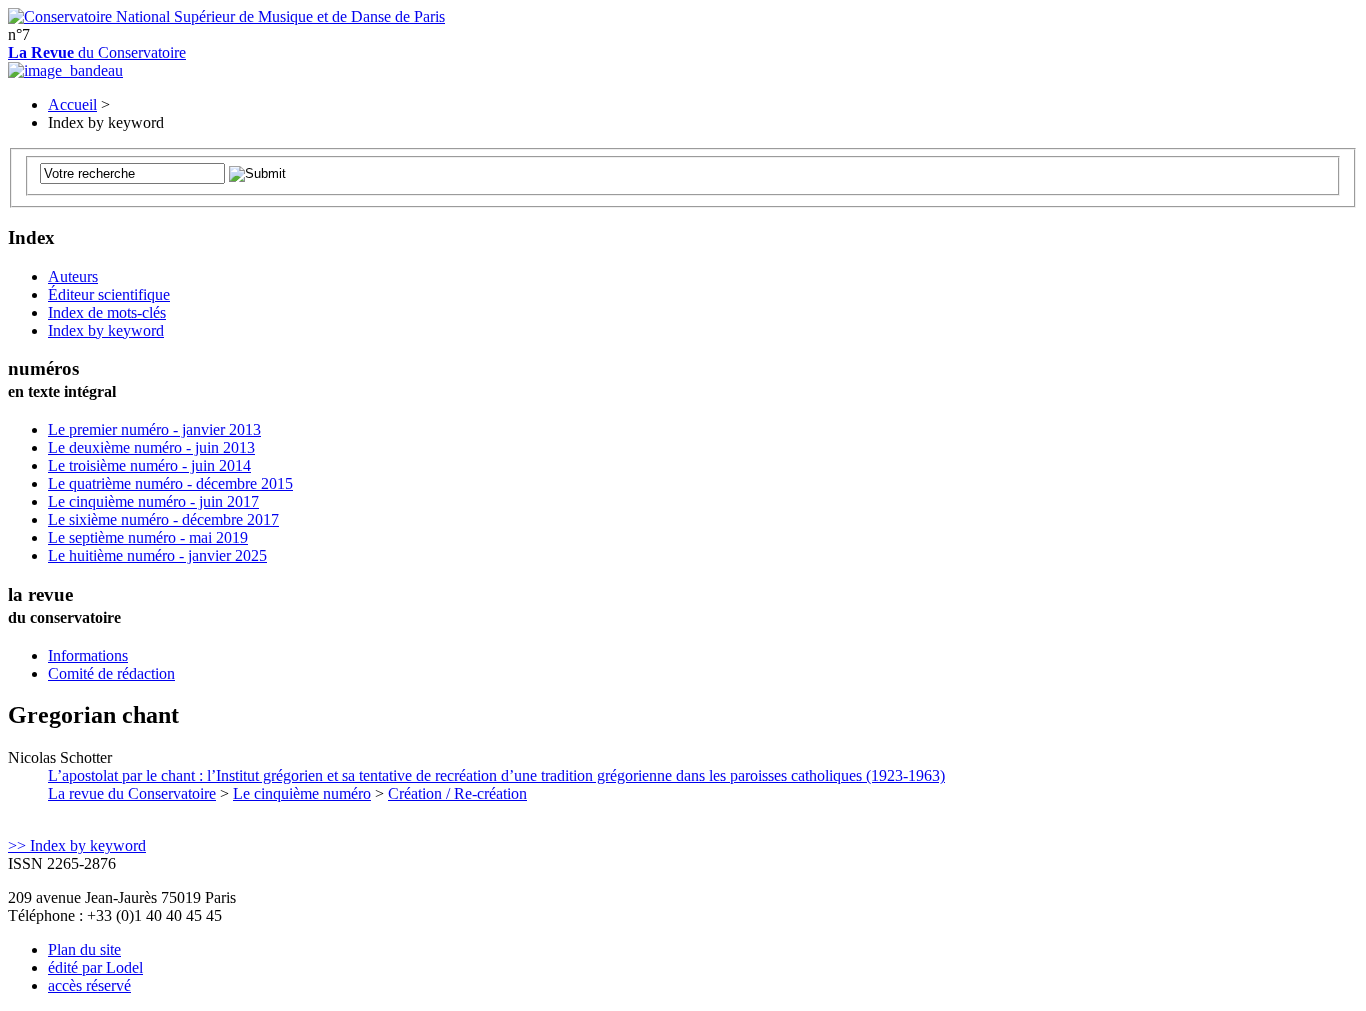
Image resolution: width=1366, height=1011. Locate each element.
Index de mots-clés (107, 312)
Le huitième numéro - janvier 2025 (157, 555)
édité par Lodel (95, 967)
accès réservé (89, 985)
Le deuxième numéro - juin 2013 (151, 447)
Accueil (72, 104)
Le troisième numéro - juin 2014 (149, 465)
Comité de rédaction (111, 673)
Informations (88, 655)
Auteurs (73, 276)
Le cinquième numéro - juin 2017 (153, 501)
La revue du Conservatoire (132, 793)
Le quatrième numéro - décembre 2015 (170, 483)
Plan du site (84, 949)
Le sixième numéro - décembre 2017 (163, 519)
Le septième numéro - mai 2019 (148, 537)
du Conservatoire (97, 52)
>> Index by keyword (77, 845)
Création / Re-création (457, 793)
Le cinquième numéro (302, 793)
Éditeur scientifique (109, 294)
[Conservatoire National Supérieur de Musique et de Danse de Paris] (226, 16)
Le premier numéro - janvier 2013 (154, 429)
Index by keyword (106, 330)
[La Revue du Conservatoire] (65, 70)
